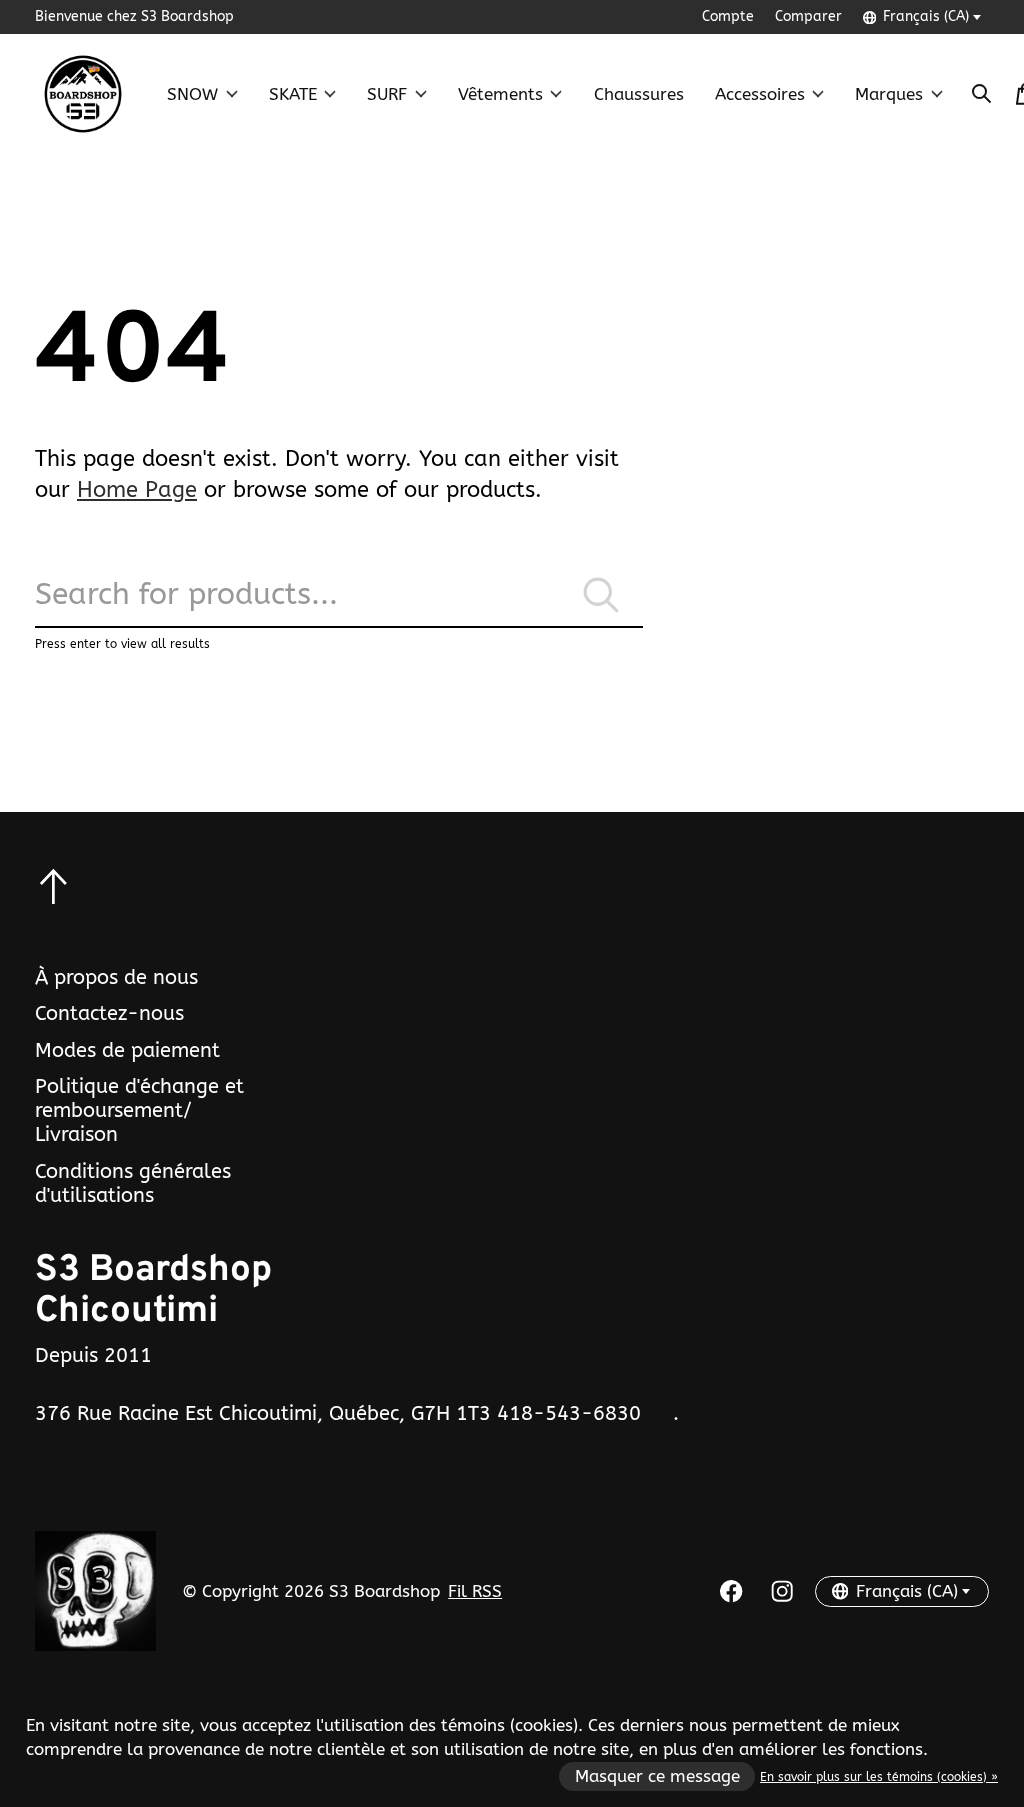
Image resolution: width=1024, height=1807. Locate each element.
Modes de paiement (127, 1050)
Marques (889, 94)
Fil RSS (475, 1591)
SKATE (293, 94)
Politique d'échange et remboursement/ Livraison (139, 1110)
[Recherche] (982, 94)
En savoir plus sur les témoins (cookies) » (879, 1777)
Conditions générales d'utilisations (133, 1183)
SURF (387, 94)
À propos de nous (116, 977)
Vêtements (500, 94)
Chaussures (639, 94)
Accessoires (760, 94)
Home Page (137, 489)
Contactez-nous (109, 1013)
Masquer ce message (657, 1776)
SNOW (192, 94)
